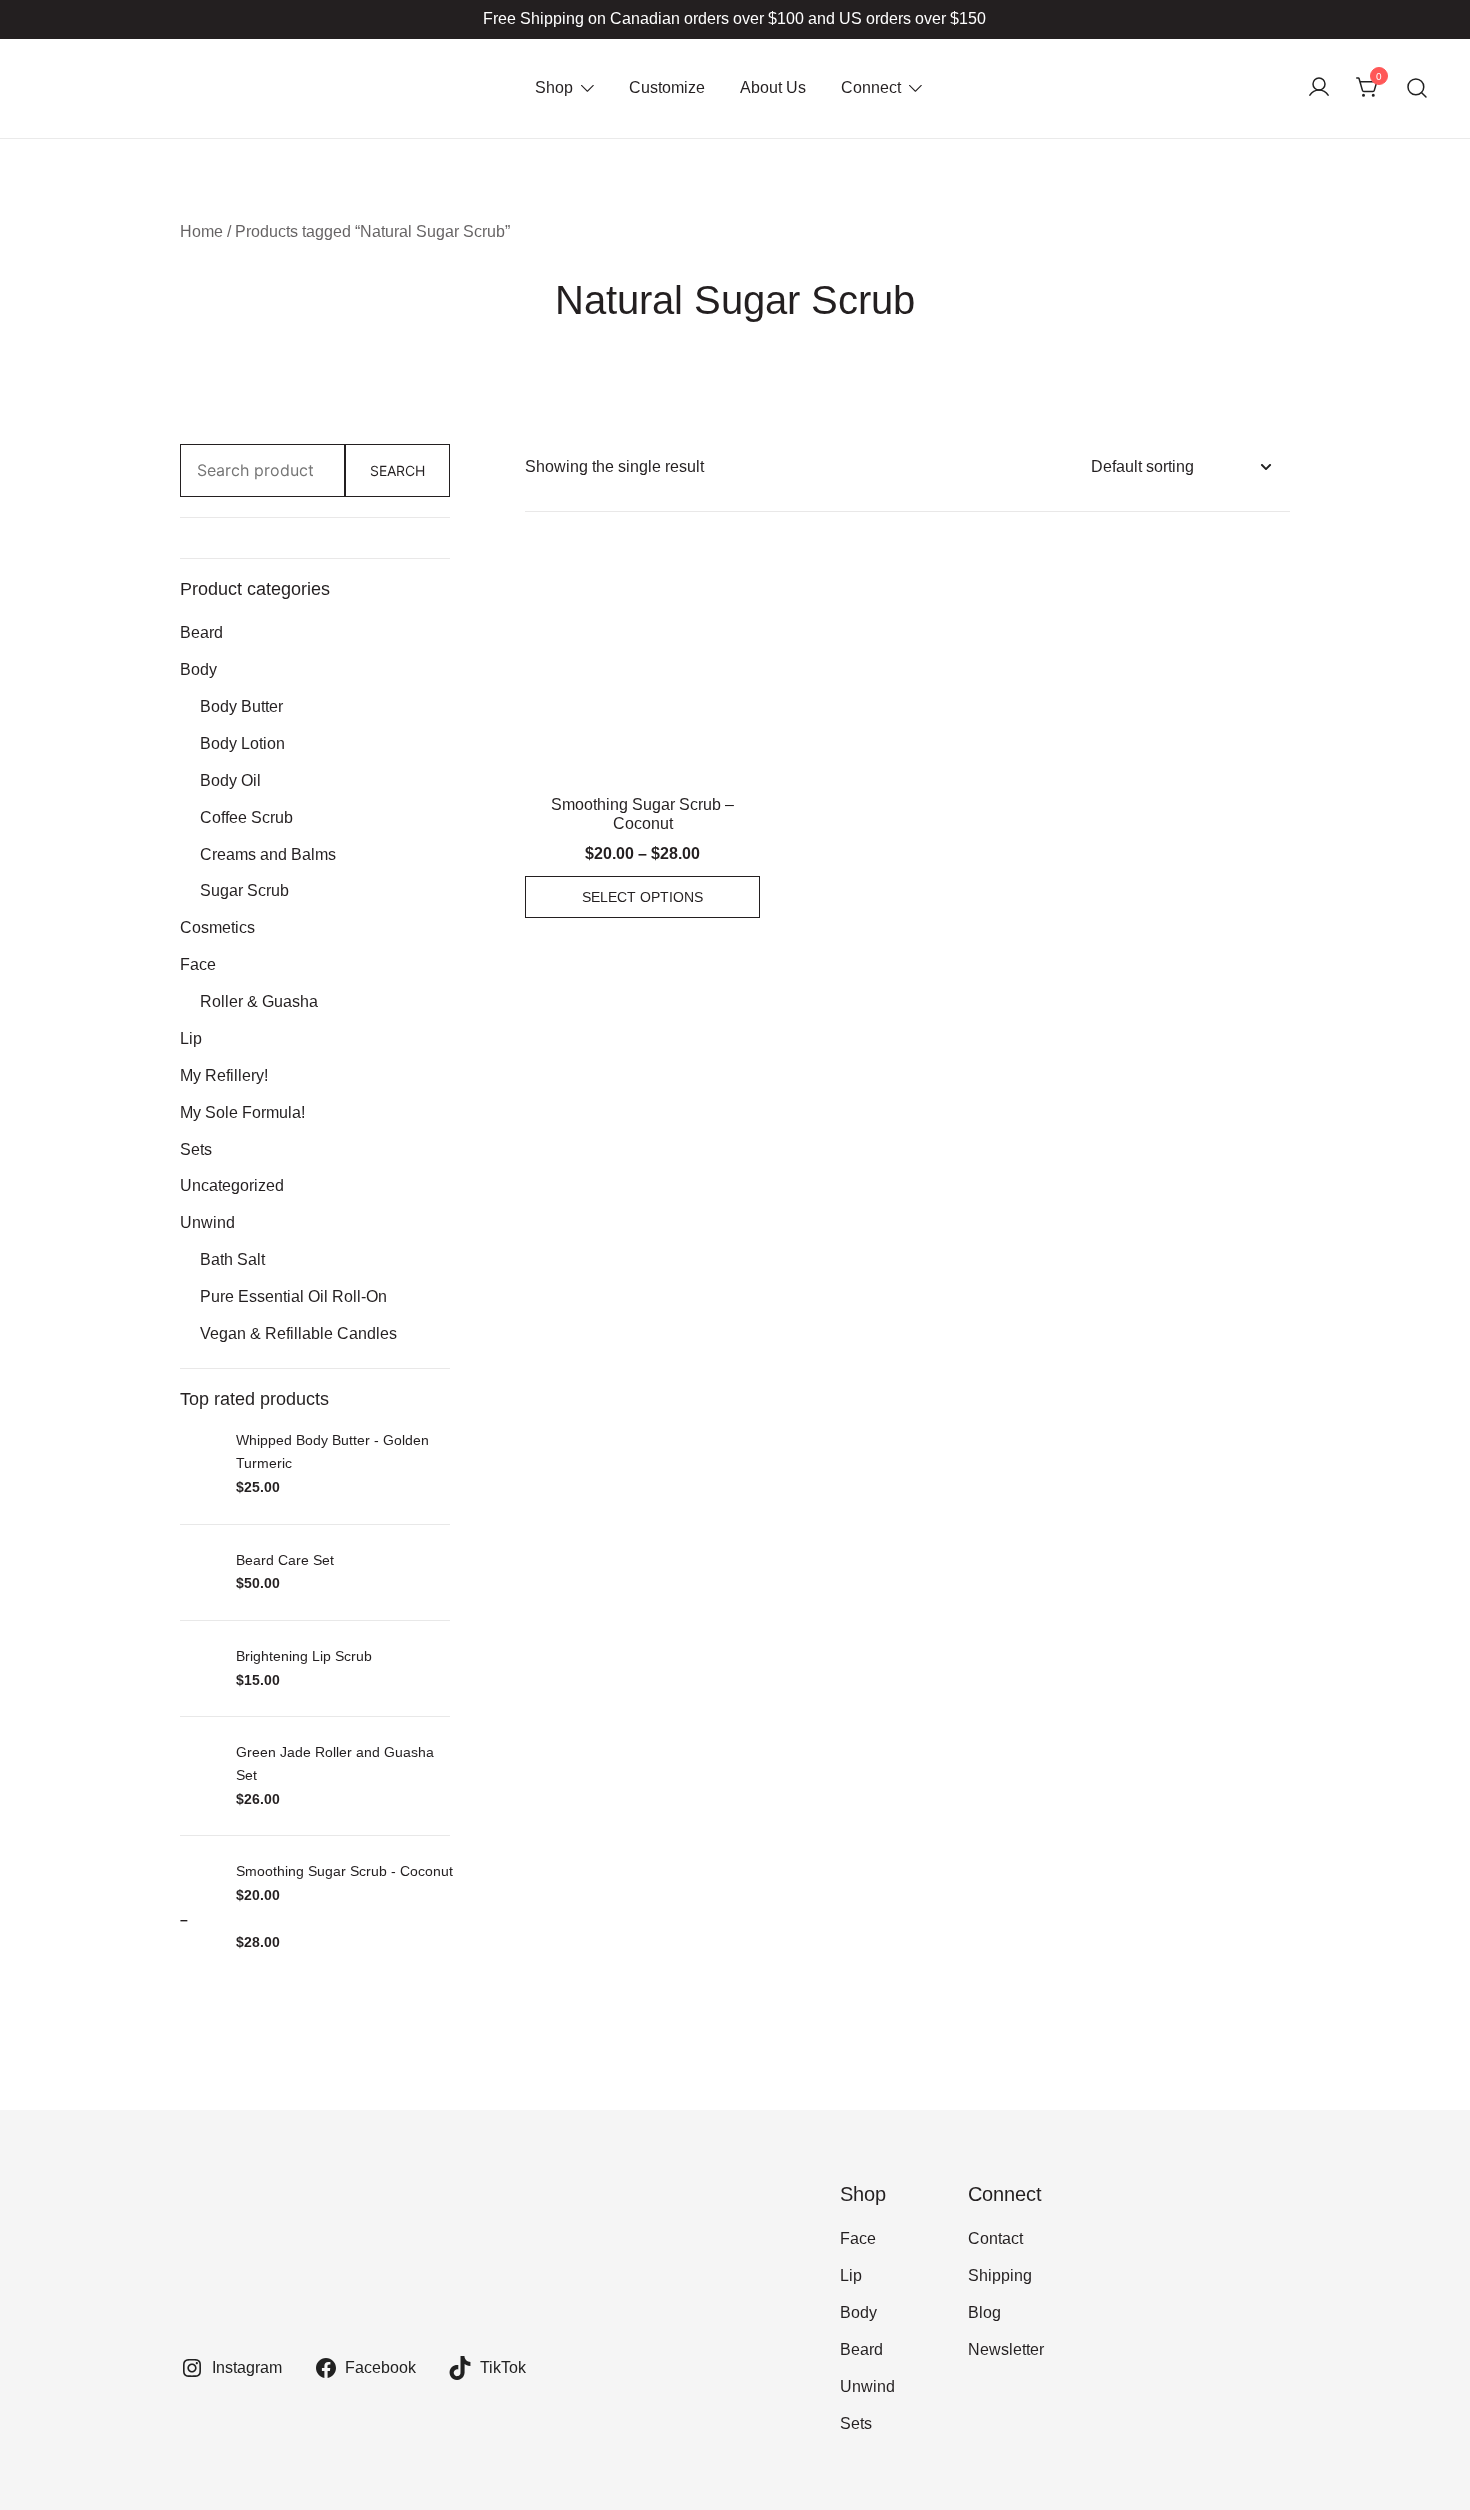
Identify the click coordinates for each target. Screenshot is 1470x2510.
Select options (642, 897)
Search (397, 470)
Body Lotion (242, 743)
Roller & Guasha (259, 1001)
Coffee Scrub (246, 817)
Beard (201, 632)
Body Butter (241, 706)
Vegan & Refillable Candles (298, 1333)
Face (198, 964)
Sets (196, 1149)
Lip (191, 1038)
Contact (995, 2238)
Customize (667, 87)
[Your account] (1319, 88)
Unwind (207, 1222)
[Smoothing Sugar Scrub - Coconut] (642, 669)
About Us (773, 87)
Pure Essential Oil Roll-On (293, 1296)
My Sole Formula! (242, 1112)
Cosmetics (217, 927)
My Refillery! (224, 1075)
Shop (554, 87)
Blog (984, 2312)
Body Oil (230, 780)
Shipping (1000, 2275)
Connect (871, 87)
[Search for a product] (1417, 88)
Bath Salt (232, 1259)
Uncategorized (232, 1185)
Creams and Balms (268, 854)
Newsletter (1006, 2349)
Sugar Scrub (244, 890)
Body (198, 669)
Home (201, 231)
